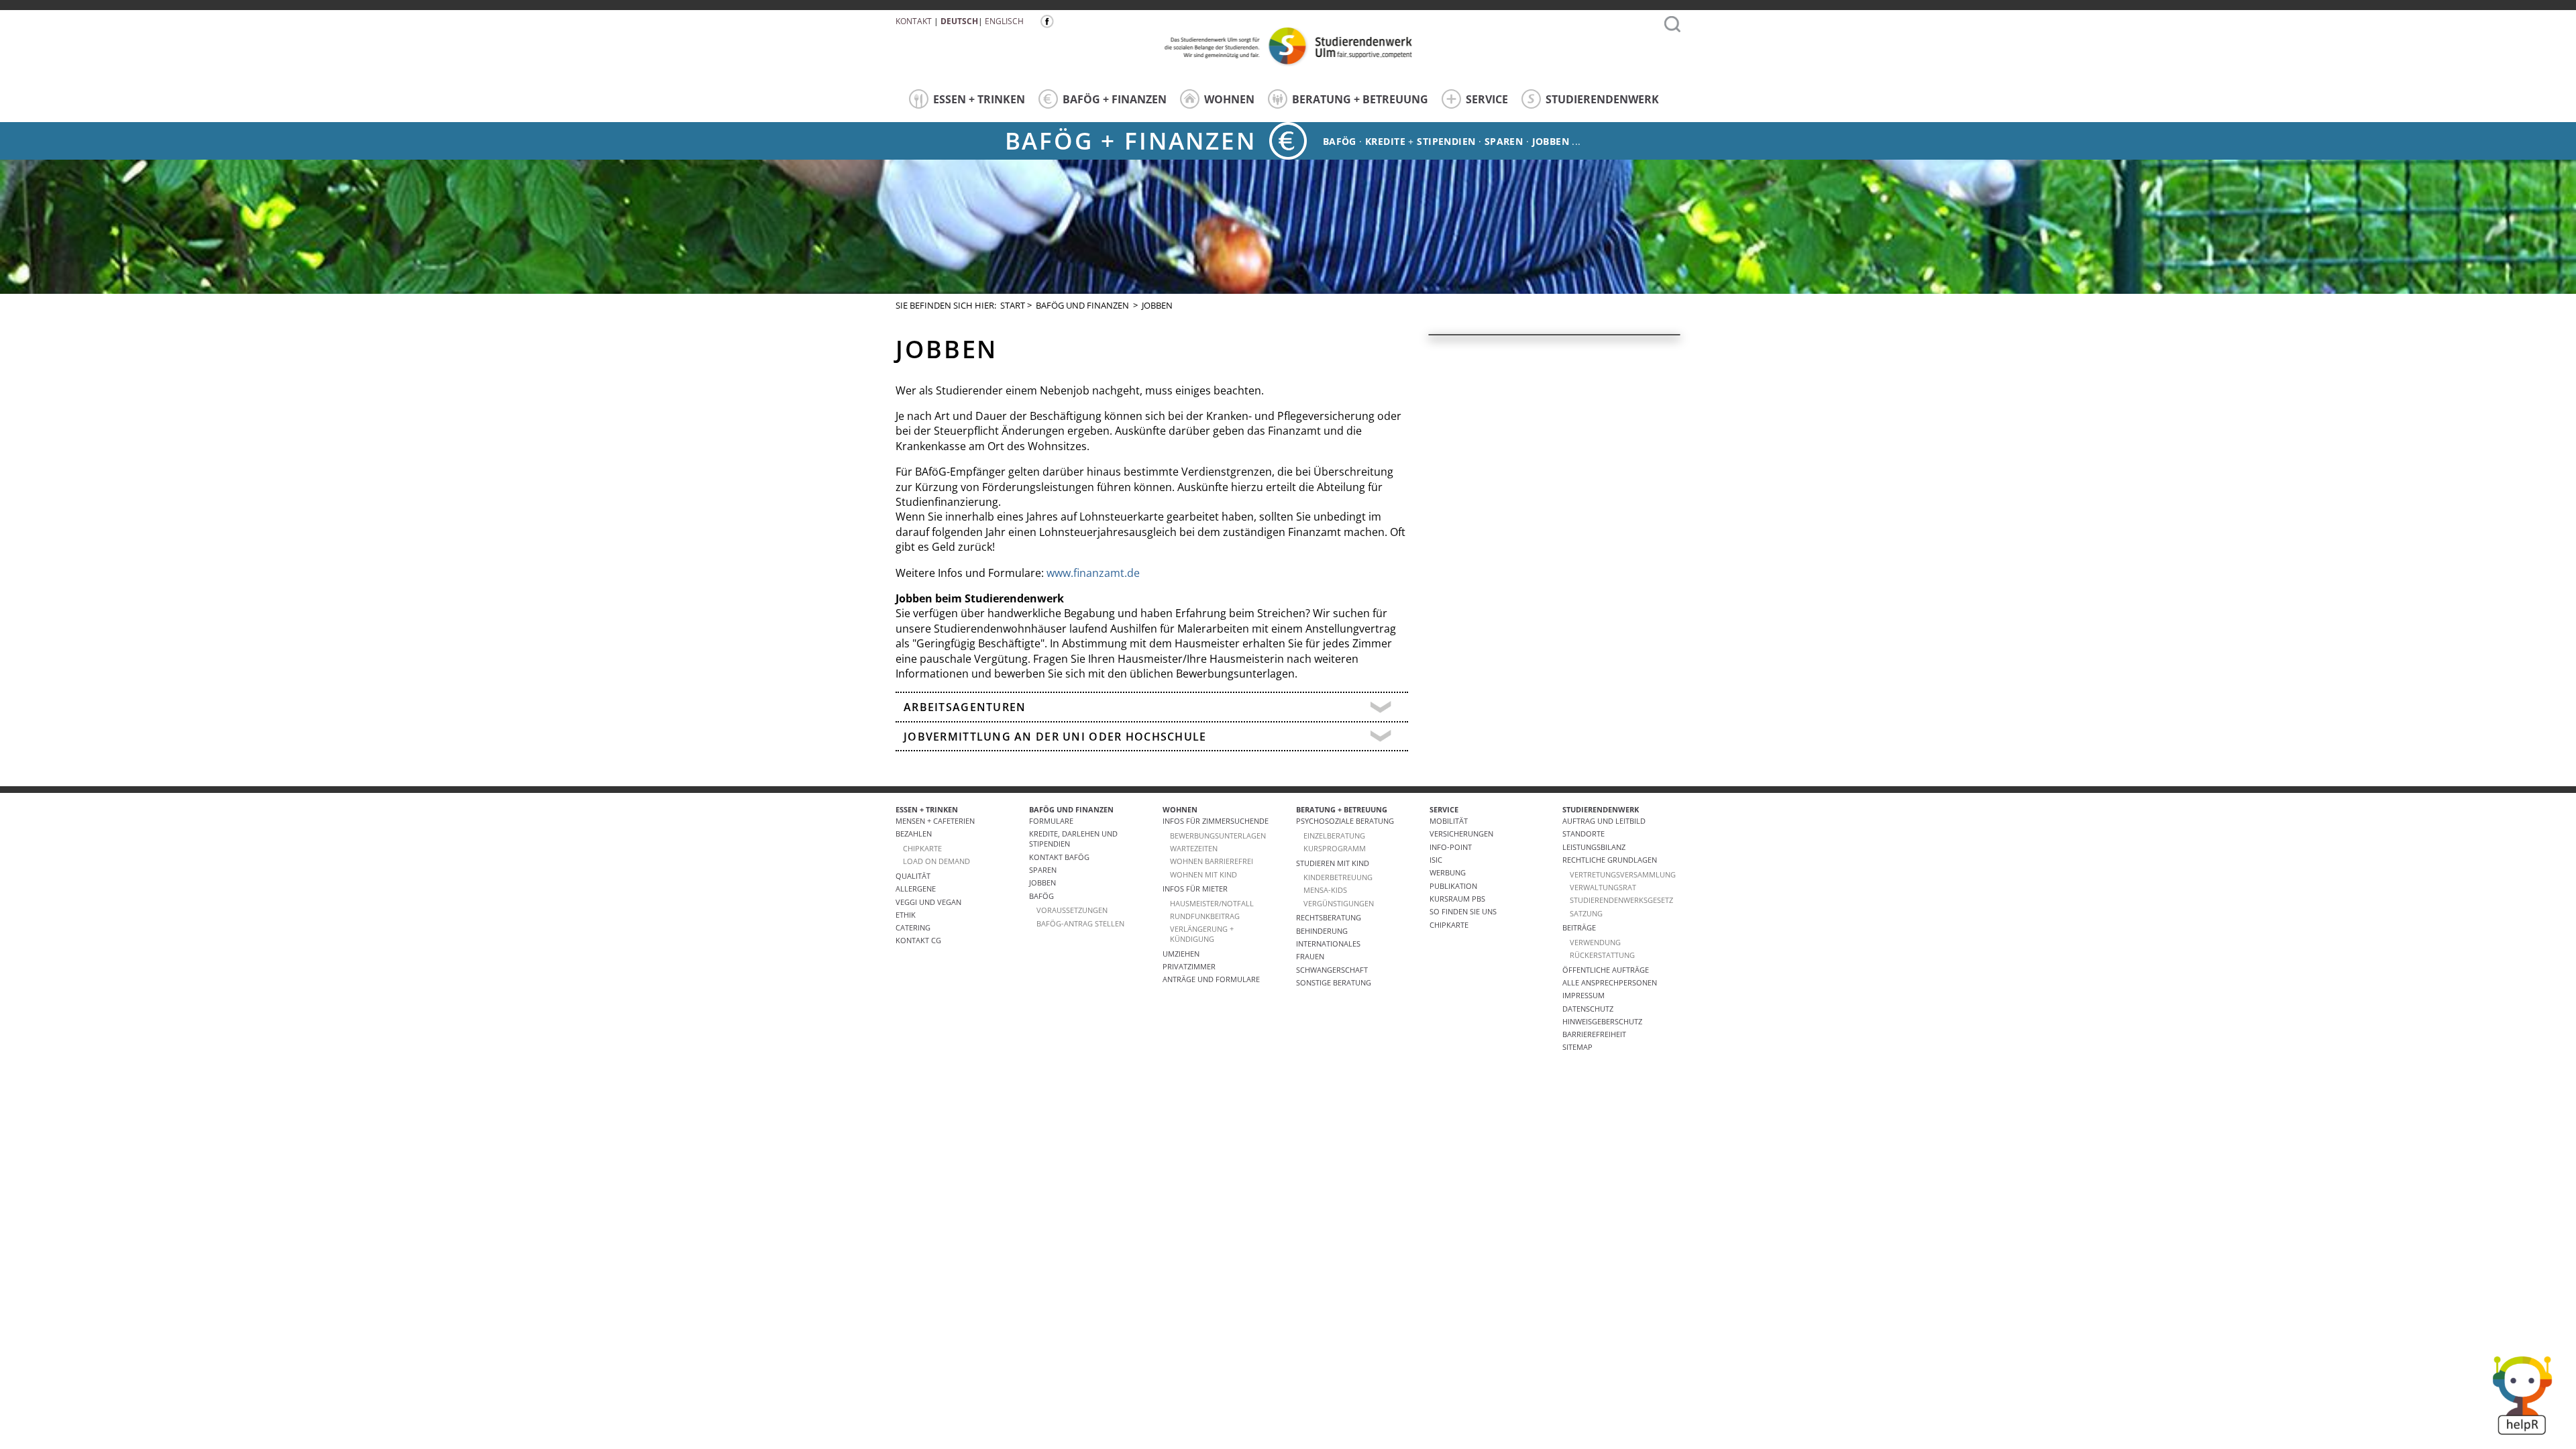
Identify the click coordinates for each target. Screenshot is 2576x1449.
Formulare (1051, 821)
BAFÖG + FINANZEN (1115, 99)
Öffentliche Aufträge (1606, 970)
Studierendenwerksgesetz (1621, 900)
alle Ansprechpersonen (1610, 982)
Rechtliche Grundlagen (1610, 860)
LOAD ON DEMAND (936, 861)
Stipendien (1446, 141)
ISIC (1436, 860)
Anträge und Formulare (1211, 979)
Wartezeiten (1194, 848)
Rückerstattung (1602, 955)
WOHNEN (1229, 99)
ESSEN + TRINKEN (979, 99)
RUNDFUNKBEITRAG (1205, 916)
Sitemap (1577, 1047)
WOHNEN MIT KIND (1203, 874)
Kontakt (914, 21)
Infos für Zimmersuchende (1216, 821)
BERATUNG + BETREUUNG (1360, 99)
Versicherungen (1461, 834)
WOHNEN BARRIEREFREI (1212, 861)
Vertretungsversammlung (1623, 874)
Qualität (913, 876)
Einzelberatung (1334, 836)
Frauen (1310, 956)
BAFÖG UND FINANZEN (1082, 305)
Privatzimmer (1189, 966)
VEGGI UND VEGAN (928, 902)
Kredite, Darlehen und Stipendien (1073, 839)
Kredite (1385, 141)
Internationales (1328, 944)
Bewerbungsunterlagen (1218, 836)
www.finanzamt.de (1093, 573)
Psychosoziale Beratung (1345, 821)
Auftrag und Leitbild (1604, 821)
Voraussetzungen (1072, 910)
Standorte (1584, 834)
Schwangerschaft (1332, 970)
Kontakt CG (918, 940)
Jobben (1551, 141)
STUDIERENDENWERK (1602, 99)
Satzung (1586, 913)
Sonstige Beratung (1334, 982)
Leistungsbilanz (1594, 847)
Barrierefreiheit (1594, 1034)
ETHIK (906, 915)
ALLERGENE (916, 889)
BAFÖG (1340, 141)
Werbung (1448, 872)
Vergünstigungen (1339, 903)
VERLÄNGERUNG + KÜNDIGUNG (1202, 934)
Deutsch (959, 21)
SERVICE (1487, 99)
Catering (913, 927)
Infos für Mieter (1195, 889)
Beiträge (1579, 927)
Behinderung (1322, 931)
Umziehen (1181, 954)
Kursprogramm (1335, 848)
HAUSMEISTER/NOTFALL (1212, 903)
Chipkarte (1449, 925)
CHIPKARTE (922, 848)
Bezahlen (914, 834)
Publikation (1453, 886)
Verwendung (1595, 942)
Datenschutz (1588, 1009)
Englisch (1004, 21)
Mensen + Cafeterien (935, 821)
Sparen (1504, 141)
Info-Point (1451, 847)
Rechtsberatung (1329, 917)
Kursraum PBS (1457, 899)
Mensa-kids (1325, 890)
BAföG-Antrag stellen (1080, 923)
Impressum (1584, 995)
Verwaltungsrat (1603, 887)
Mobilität (1449, 821)
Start (1013, 305)
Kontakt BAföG (1059, 857)
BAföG (1041, 896)
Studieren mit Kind (1333, 863)
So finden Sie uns (1463, 911)
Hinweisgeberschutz (1602, 1021)
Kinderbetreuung (1338, 877)
